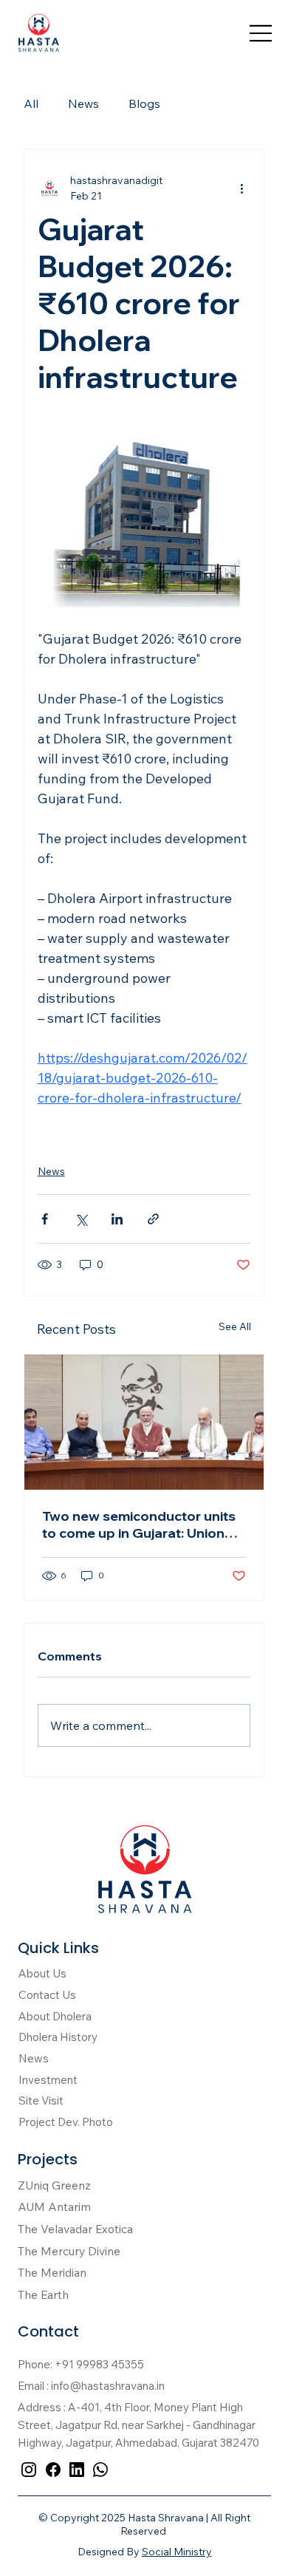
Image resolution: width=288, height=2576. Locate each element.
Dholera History (58, 2037)
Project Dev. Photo (66, 2122)
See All (235, 1326)
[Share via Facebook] (45, 1219)
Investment (48, 2080)
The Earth (43, 2294)
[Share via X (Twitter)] (81, 1219)
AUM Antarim (54, 2207)
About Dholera (55, 2016)
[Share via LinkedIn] (117, 1219)
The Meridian (52, 2272)
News (83, 103)
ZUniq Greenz (54, 2185)
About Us (42, 1973)
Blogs (144, 103)
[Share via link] (153, 1219)
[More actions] (241, 188)
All (31, 103)
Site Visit (41, 2100)
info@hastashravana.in (108, 2386)
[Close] (29, 2470)
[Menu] (261, 33)
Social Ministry (177, 2552)
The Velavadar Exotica (75, 2229)
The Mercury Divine (69, 2251)
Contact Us (47, 1995)
